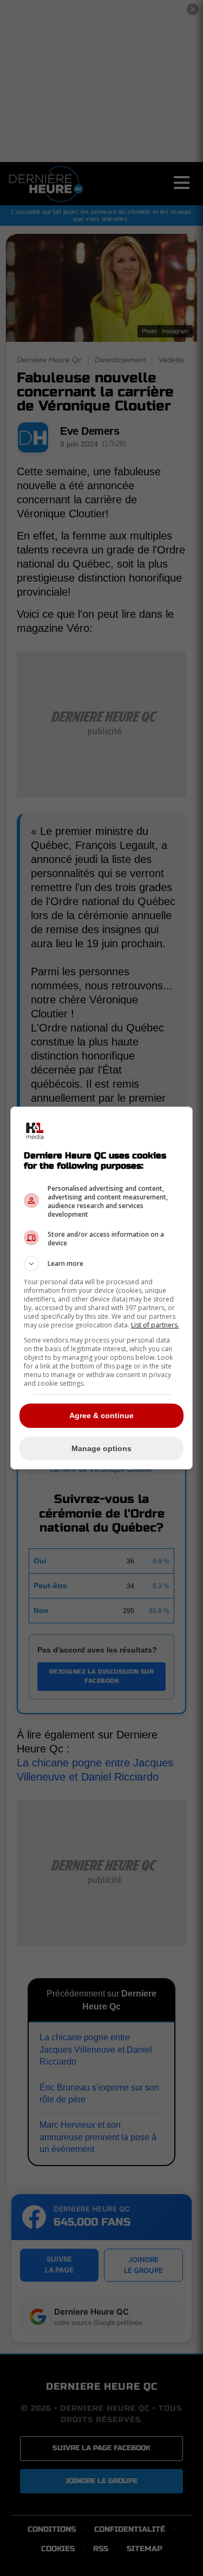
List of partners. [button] (155, 1325)
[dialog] (102, 1288)
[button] (102, 1264)
